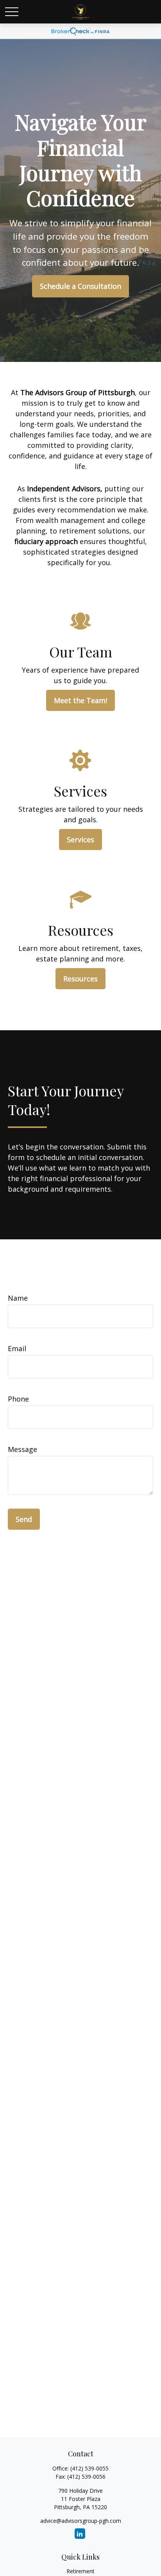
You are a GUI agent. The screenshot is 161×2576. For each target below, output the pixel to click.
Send (24, 1519)
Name (18, 1298)
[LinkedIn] (80, 2534)
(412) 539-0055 (89, 2468)
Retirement (80, 2571)
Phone (18, 1399)
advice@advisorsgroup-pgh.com (81, 2521)
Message (22, 1449)
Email (17, 1348)
